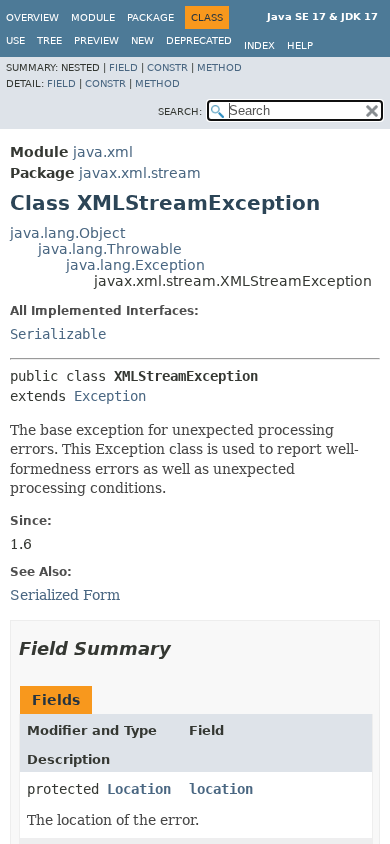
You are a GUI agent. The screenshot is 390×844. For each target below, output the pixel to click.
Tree (49, 40)
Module (93, 17)
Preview (96, 40)
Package (150, 17)
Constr (167, 67)
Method (219, 67)
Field (123, 67)
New (142, 40)
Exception (110, 396)
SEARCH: (180, 111)
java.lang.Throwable (110, 249)
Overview (32, 17)
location (221, 789)
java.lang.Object (67, 233)
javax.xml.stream (140, 173)
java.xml (103, 152)
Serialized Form (65, 595)
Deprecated (199, 40)
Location (139, 789)
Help (300, 45)
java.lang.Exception (135, 265)
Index (259, 45)
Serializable (58, 334)
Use (15, 40)
